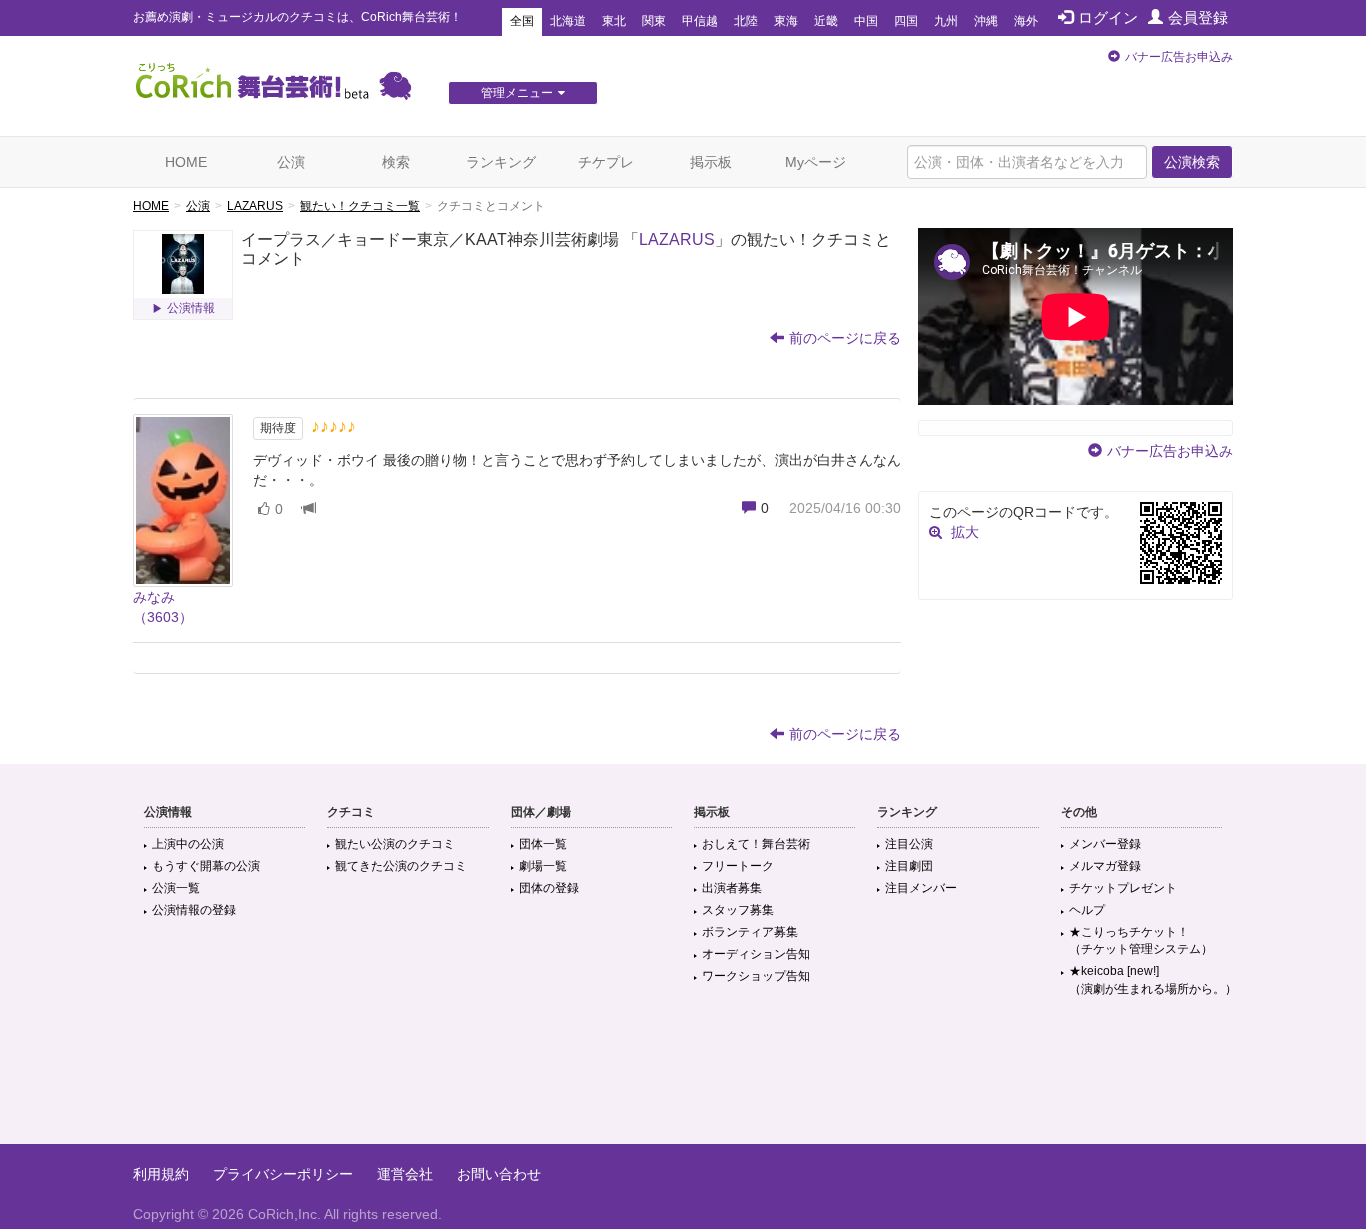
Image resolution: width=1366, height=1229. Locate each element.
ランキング (501, 162)
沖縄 (986, 21)
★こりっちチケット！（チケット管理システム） (1141, 940)
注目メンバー (921, 888)
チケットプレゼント (1123, 888)
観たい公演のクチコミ (395, 844)
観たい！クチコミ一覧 (360, 206)
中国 (866, 21)
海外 (1026, 21)
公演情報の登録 (194, 910)
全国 (522, 21)
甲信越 (700, 21)
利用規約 (161, 1174)
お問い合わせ (499, 1174)
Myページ (815, 162)
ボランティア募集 (750, 932)
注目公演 (909, 844)
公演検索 (1192, 162)
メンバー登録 (1105, 844)
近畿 (826, 21)
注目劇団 (909, 866)
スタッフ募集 (738, 910)
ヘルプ (1087, 910)
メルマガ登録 (1105, 866)
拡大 (965, 532)
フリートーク (738, 866)
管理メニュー (517, 93)
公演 (291, 162)
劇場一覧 (543, 866)
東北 (614, 21)
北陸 (746, 21)
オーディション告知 (756, 954)
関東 (654, 21)
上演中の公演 (188, 844)
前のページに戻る (845, 338)
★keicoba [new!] (1153, 979)
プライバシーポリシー (283, 1174)
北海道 (568, 21)
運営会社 (405, 1174)
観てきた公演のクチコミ (401, 866)
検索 (396, 162)
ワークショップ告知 (756, 976)
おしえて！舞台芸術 (756, 844)
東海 (786, 21)
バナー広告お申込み (1179, 57)
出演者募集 (732, 888)
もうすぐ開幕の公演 (206, 866)
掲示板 (711, 162)
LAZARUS (255, 206)
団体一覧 (543, 844)
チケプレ (606, 162)
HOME (186, 162)
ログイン (1108, 17)
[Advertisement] (683, 1079)
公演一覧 (176, 888)
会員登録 (1198, 17)
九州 (946, 21)
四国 (906, 21)
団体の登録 (549, 888)
